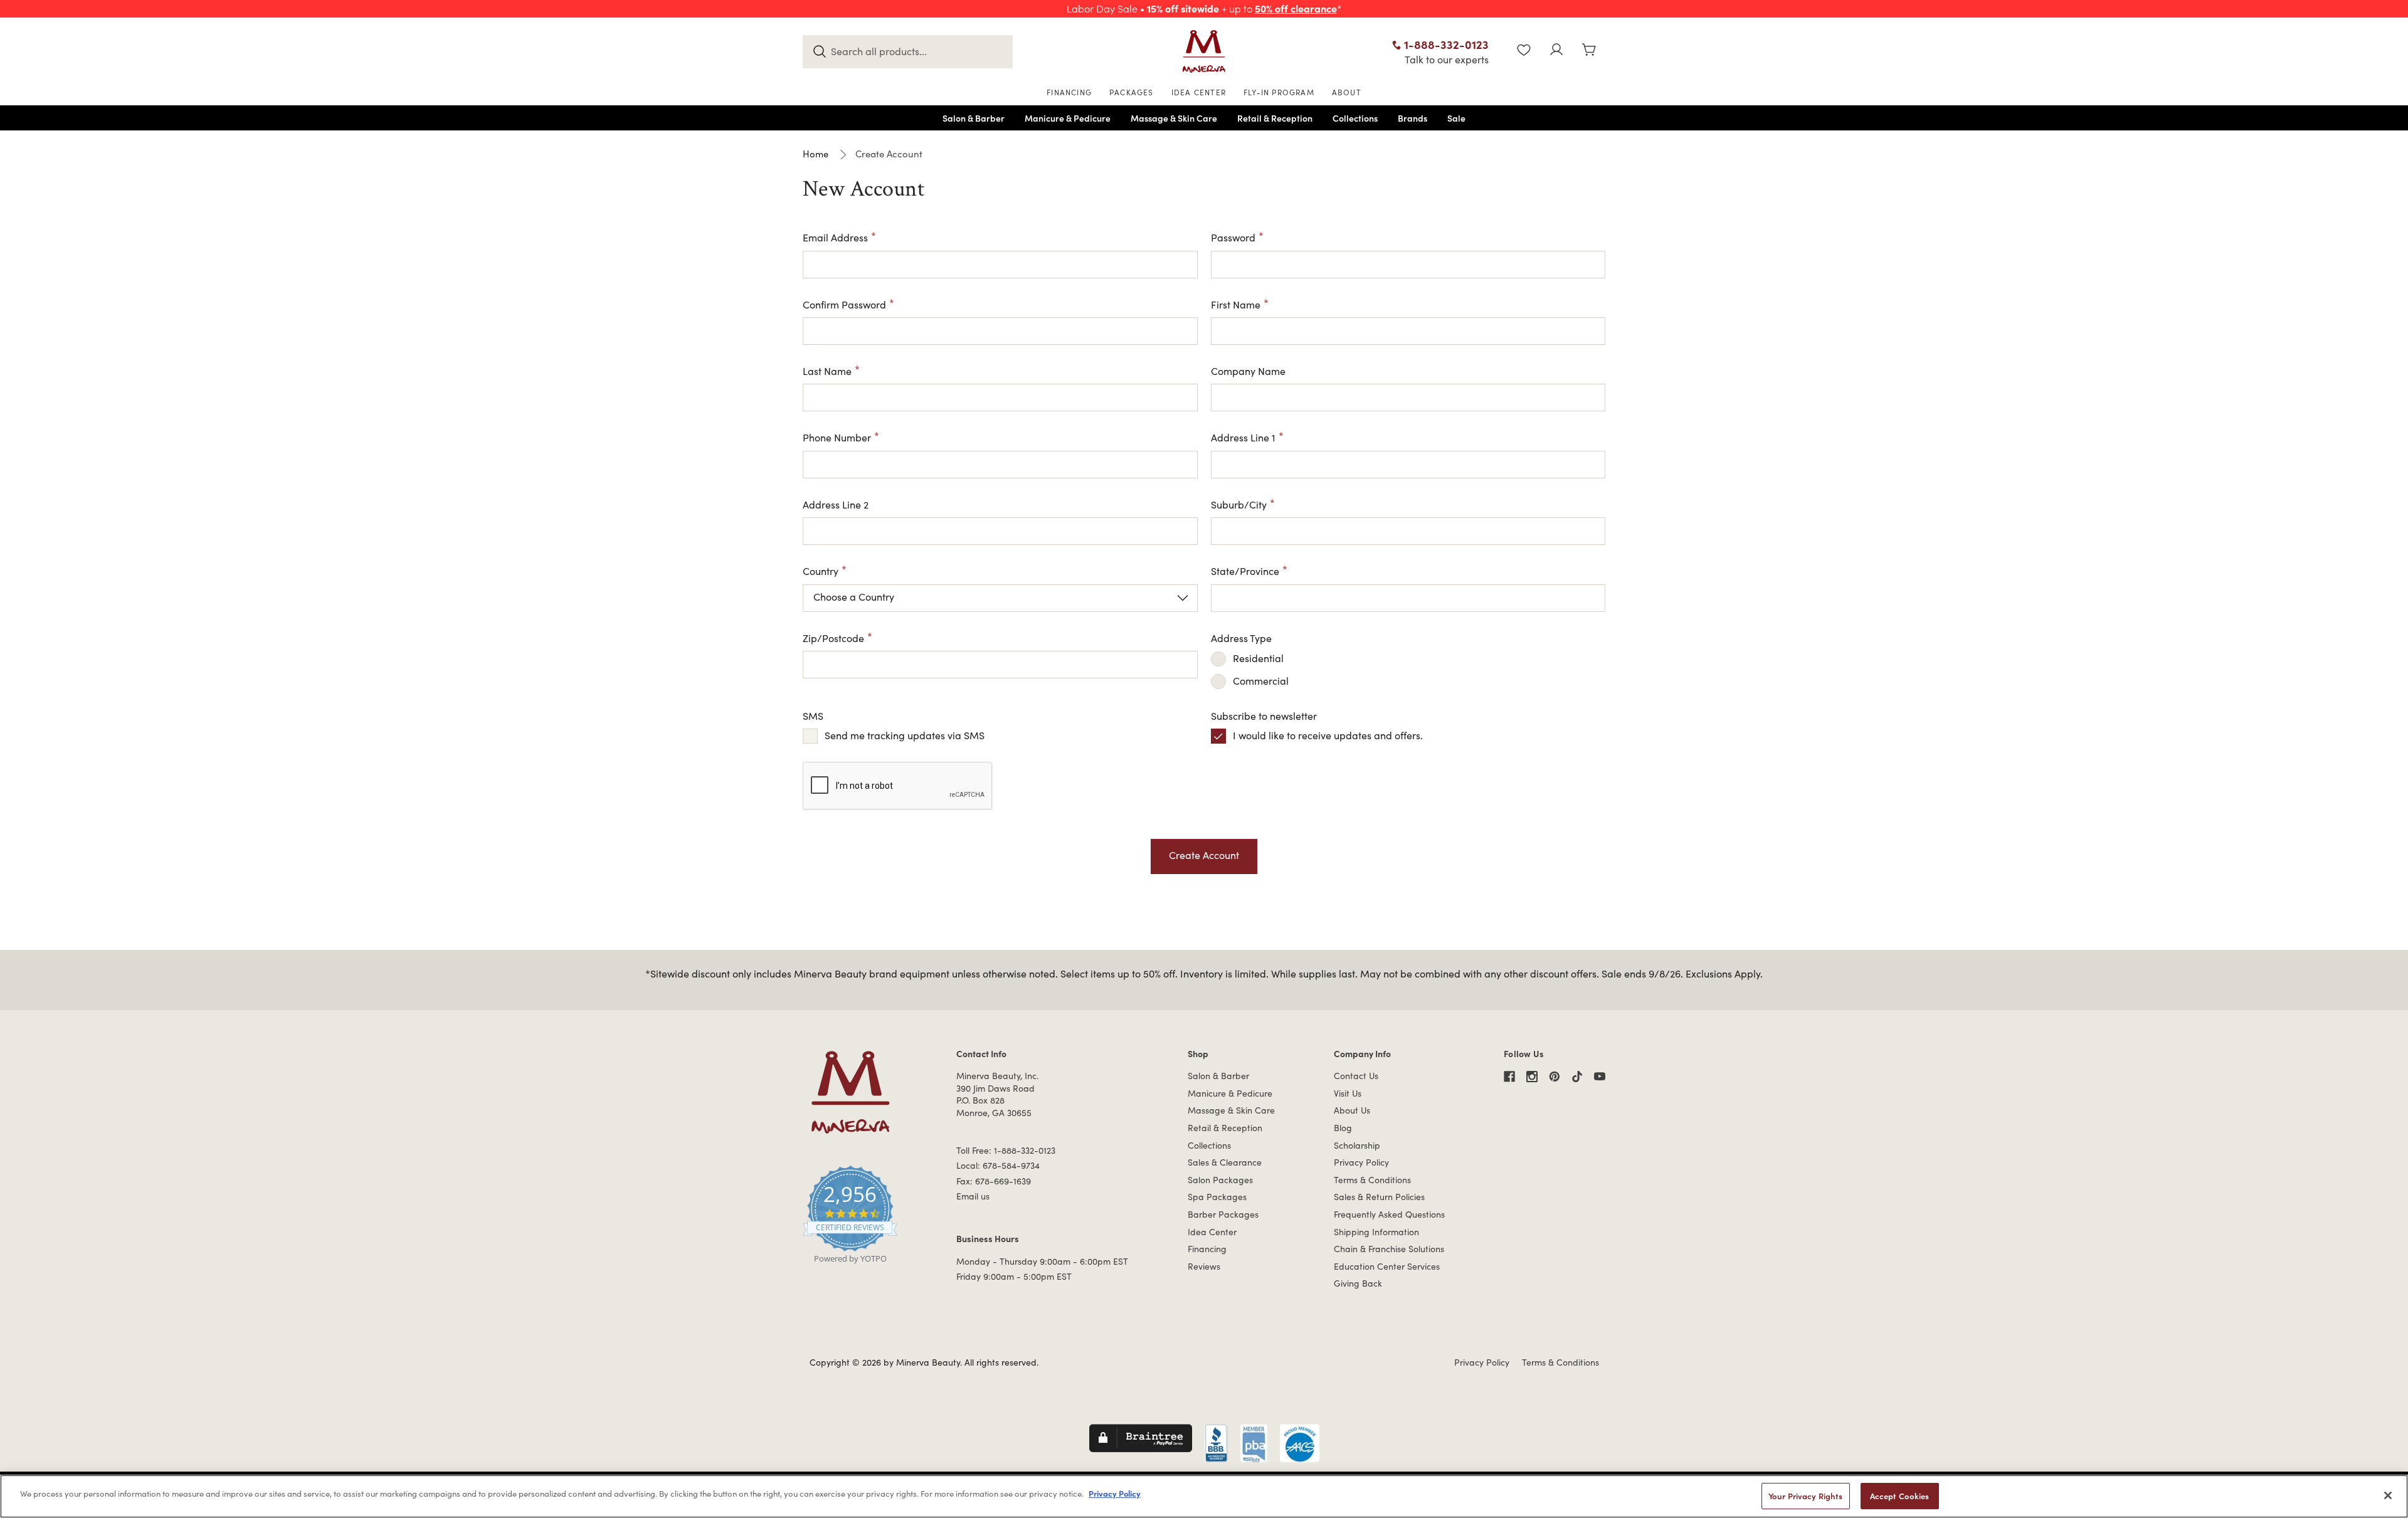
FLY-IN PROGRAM (1279, 92)
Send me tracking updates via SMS (905, 735)
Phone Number (837, 437)
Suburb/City (1239, 504)
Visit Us (1348, 1093)
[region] (1204, 1496)
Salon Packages (1220, 1180)
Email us (973, 1196)
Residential (1258, 658)
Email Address (835, 237)
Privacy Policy (1361, 1162)
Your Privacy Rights (1805, 1496)
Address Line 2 (836, 504)
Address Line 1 (1243, 437)
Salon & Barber (1218, 1076)
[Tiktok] (1577, 1077)
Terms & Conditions (1372, 1180)
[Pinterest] (1555, 1077)
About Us (1352, 1110)
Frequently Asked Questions (1389, 1214)
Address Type (1241, 638)
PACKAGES (1132, 92)
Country (821, 571)
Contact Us (1356, 1076)
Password (1233, 237)
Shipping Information (1376, 1232)
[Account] (1556, 51)
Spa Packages (1217, 1197)
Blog (1343, 1128)
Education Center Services (1387, 1266)
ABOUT (1347, 92)
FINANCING (1069, 92)
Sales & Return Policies (1379, 1197)
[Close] (2388, 1495)
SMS (813, 716)
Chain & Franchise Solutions (1389, 1249)
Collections (1209, 1145)
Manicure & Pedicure (1230, 1093)
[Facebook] (1509, 1077)
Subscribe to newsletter (1264, 716)
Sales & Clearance (1225, 1162)
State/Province (1245, 571)
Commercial (1261, 681)
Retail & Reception (1225, 1128)
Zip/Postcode (833, 638)
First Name (1236, 304)
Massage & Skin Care (1231, 1110)
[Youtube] (1600, 1077)
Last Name (827, 371)
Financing (1207, 1249)
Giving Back (1358, 1283)
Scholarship (1357, 1145)
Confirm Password (844, 304)
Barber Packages (1223, 1214)
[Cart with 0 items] (1589, 51)
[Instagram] (1532, 1077)
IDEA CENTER (1199, 92)
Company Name (1248, 371)
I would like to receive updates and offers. (1328, 735)
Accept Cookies (1900, 1496)
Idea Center (1212, 1232)
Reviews (1204, 1266)
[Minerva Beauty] (1204, 51)
